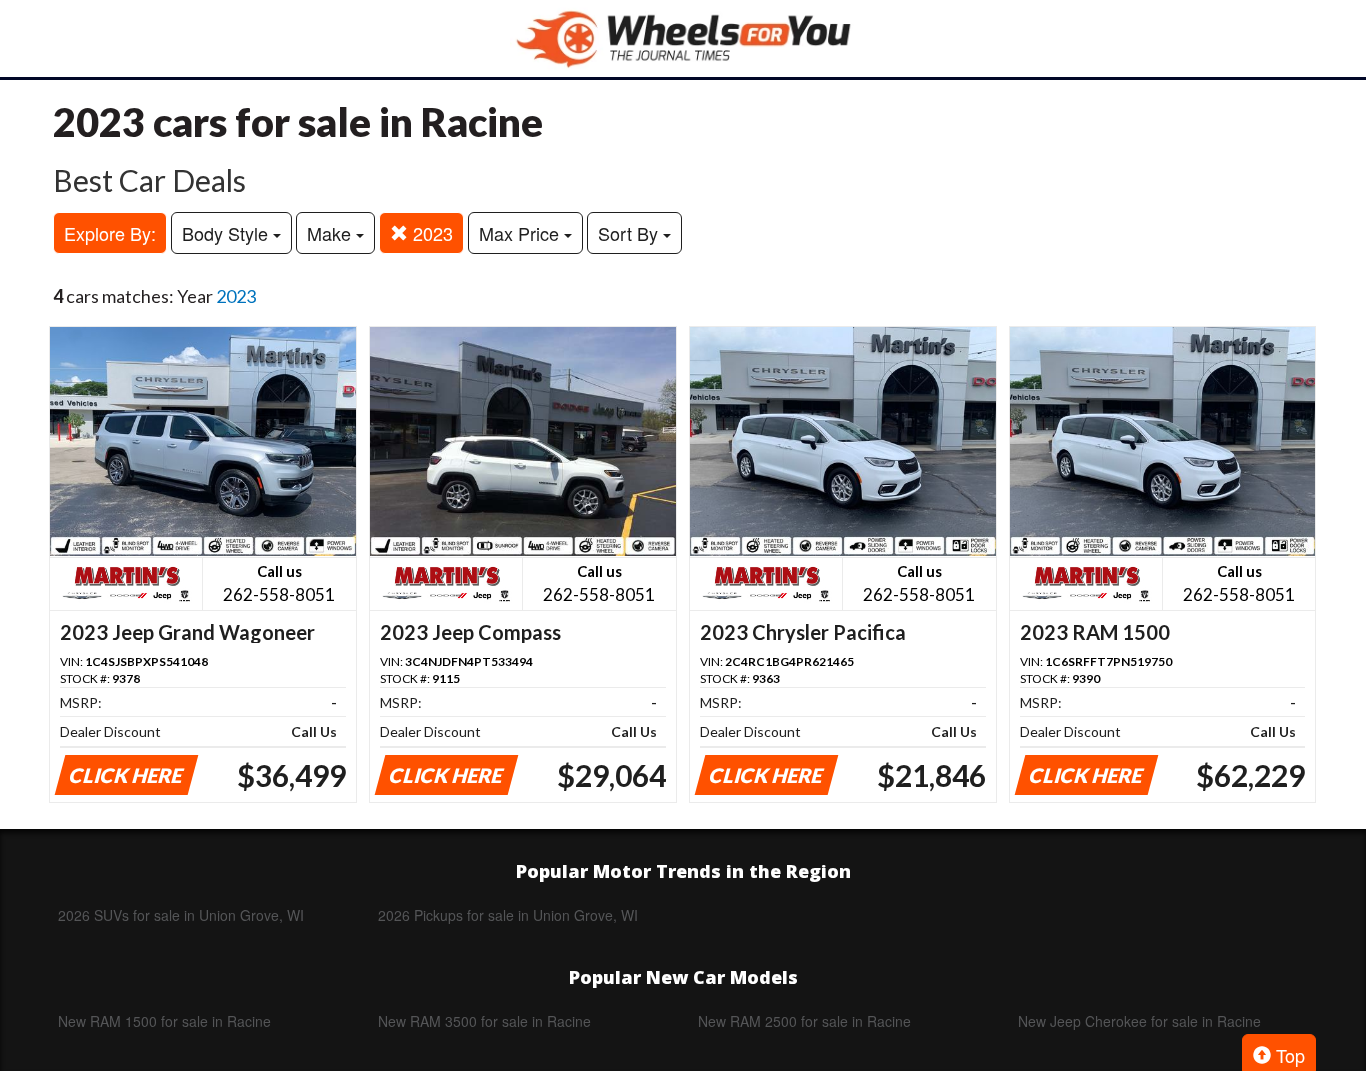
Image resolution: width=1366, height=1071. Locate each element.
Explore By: (110, 233)
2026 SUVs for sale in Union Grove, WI (181, 915)
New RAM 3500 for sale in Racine (484, 1021)
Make (331, 233)
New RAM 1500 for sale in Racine (164, 1021)
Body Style (227, 233)
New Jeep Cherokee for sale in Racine (1139, 1021)
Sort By (630, 233)
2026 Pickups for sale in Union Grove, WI (508, 915)
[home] (683, 38)
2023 (430, 233)
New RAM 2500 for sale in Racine (804, 1021)
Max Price (521, 233)
